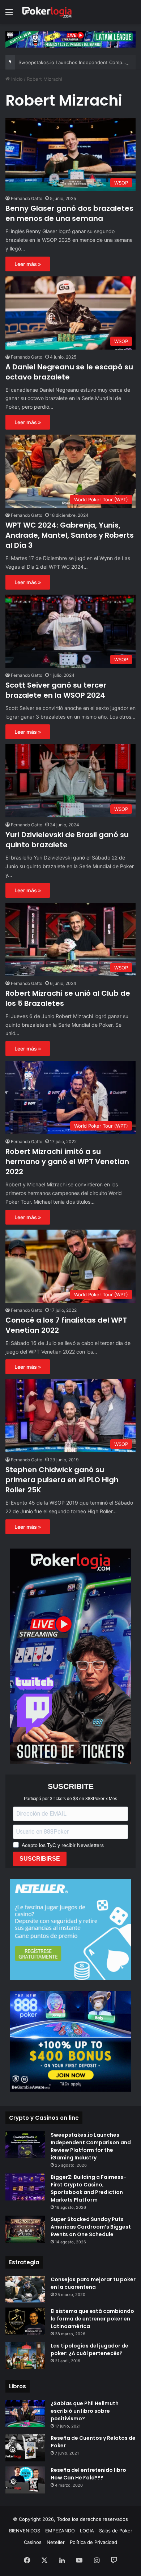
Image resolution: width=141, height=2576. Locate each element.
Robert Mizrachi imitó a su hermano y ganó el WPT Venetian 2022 (67, 1162)
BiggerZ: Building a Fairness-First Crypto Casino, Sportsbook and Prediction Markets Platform (88, 2188)
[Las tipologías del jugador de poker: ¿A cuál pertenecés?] (25, 2356)
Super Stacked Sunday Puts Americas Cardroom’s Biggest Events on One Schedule (91, 2227)
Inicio (16, 79)
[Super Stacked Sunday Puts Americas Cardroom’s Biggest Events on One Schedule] (25, 2229)
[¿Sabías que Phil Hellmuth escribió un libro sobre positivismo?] (25, 2413)
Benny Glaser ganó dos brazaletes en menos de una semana (69, 213)
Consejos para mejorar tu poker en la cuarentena (93, 2283)
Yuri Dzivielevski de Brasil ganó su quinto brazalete (67, 840)
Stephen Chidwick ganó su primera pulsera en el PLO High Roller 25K (62, 1480)
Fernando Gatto (27, 198)
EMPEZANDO (60, 2531)
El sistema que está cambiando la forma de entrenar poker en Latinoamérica (92, 2319)
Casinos (33, 2542)
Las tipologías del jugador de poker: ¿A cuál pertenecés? (89, 2350)
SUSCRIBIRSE (40, 1859)
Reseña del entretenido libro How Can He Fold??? (88, 2474)
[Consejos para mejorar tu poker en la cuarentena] (25, 2289)
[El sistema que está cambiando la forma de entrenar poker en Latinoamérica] (25, 2321)
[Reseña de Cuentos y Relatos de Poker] (25, 2448)
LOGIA (87, 2531)
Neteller (56, 2542)
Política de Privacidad (93, 2542)
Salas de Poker (116, 2531)
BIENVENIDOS (25, 2531)
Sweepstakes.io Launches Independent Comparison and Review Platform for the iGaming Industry (91, 2146)
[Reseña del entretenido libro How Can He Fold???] (25, 2480)
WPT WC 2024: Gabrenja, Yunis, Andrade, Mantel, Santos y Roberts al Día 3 (70, 535)
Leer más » (28, 264)
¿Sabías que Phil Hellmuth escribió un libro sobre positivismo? (85, 2411)
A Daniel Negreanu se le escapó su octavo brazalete (69, 372)
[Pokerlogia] (47, 12)
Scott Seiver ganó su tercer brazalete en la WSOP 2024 (56, 690)
